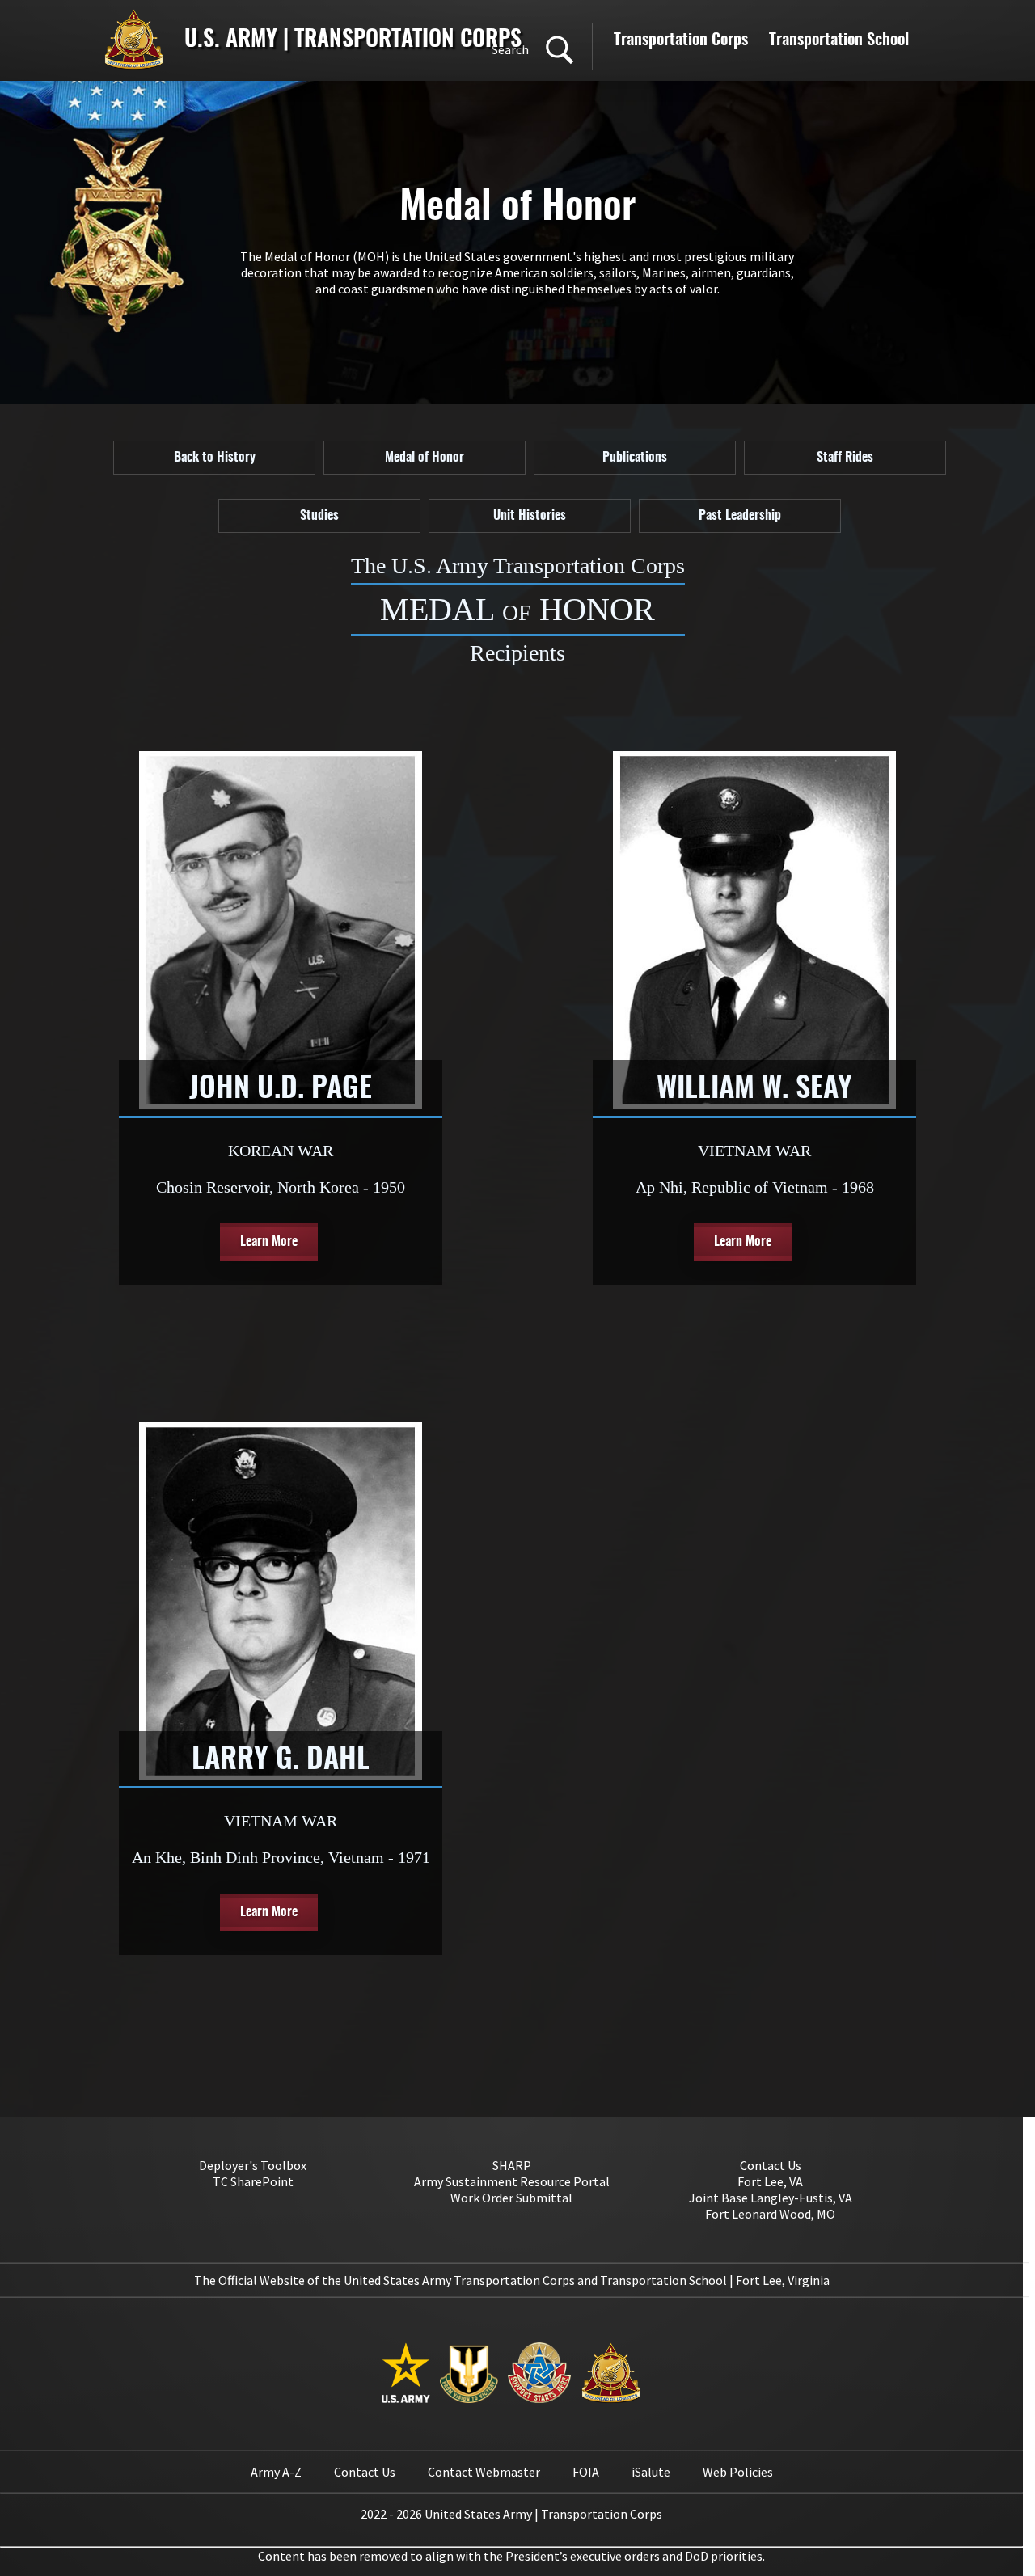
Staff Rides (845, 458)
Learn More (269, 1242)
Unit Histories (530, 516)
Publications (635, 458)
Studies (319, 516)
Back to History (215, 458)
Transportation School (839, 40)
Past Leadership (740, 516)
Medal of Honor (425, 458)
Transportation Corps (681, 40)
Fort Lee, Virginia (783, 2280)
